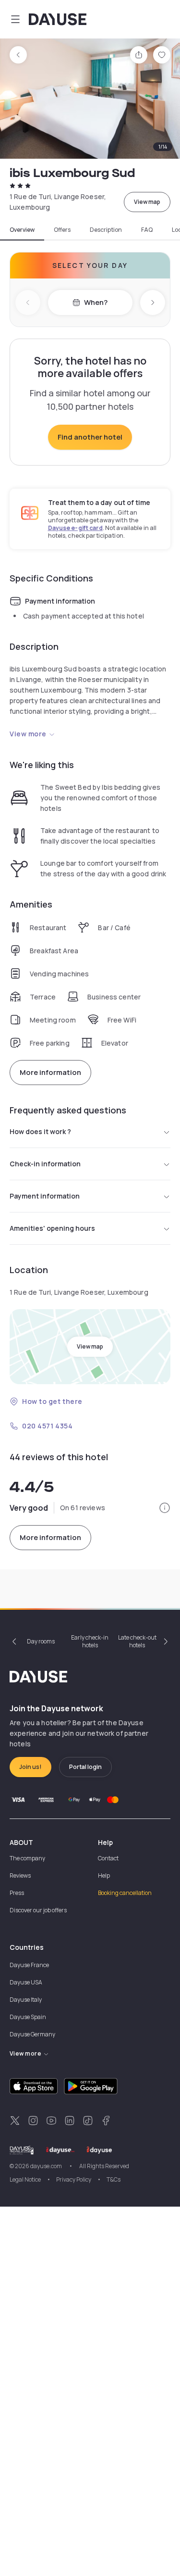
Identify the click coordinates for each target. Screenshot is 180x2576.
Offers (62, 230)
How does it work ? (40, 1131)
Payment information (45, 1196)
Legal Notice (25, 2179)
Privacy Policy (74, 2179)
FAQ (147, 230)
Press (17, 1893)
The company (27, 1858)
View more (28, 734)
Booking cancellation (125, 1893)
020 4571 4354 (47, 1426)
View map (147, 202)
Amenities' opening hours (52, 1228)
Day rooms (41, 1641)
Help (104, 1875)
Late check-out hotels (137, 1641)
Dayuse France (29, 1965)
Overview (22, 230)
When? (96, 302)
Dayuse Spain (28, 2017)
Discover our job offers (38, 1910)
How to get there (52, 1401)
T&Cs (114, 2179)
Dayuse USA (26, 1982)
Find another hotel (90, 437)
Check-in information (45, 1164)
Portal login (85, 1767)
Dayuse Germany (32, 2034)
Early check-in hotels (90, 1641)
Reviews (20, 1875)
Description (106, 230)
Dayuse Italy (26, 2000)
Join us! (30, 1767)
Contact (108, 1858)
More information (50, 1072)
